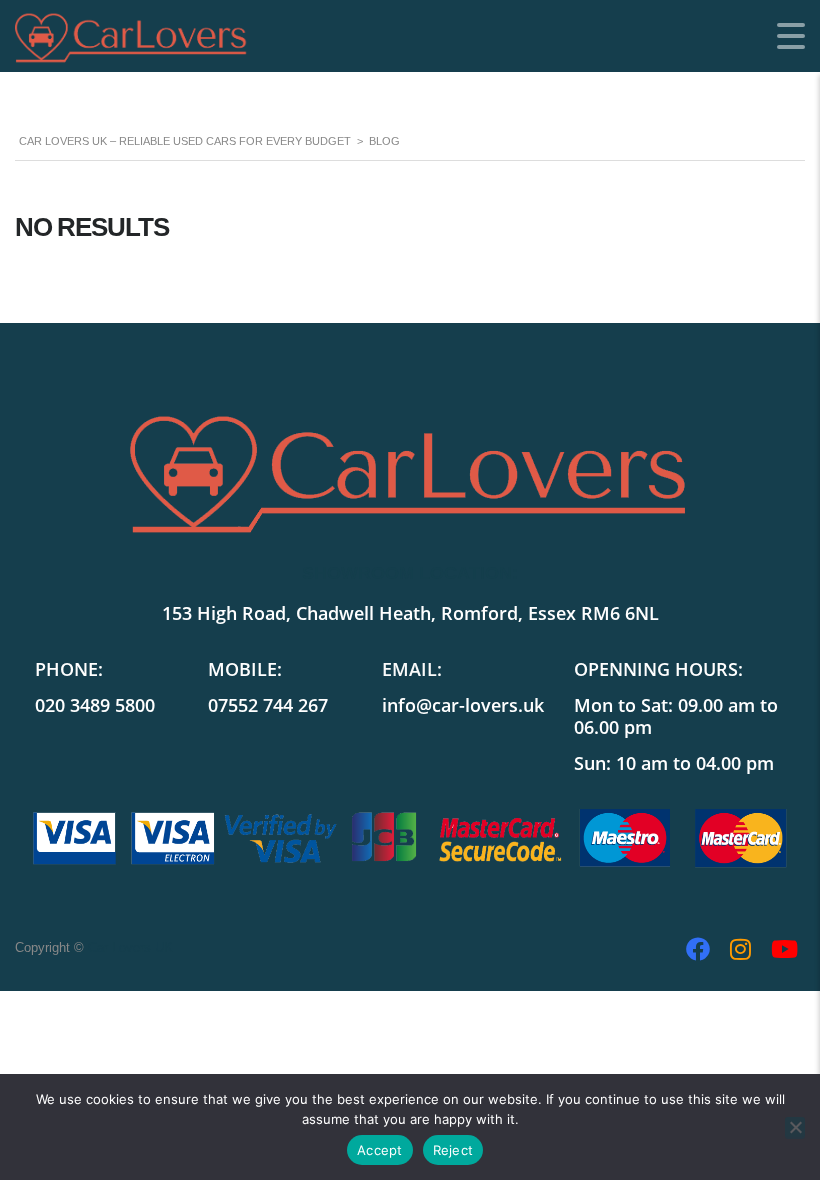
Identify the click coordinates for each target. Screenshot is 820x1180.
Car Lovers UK (130, 947)
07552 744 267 (268, 705)
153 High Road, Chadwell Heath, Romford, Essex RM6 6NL (410, 613)
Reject (453, 1150)
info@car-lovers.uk (463, 705)
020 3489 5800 (95, 705)
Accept (380, 1150)
